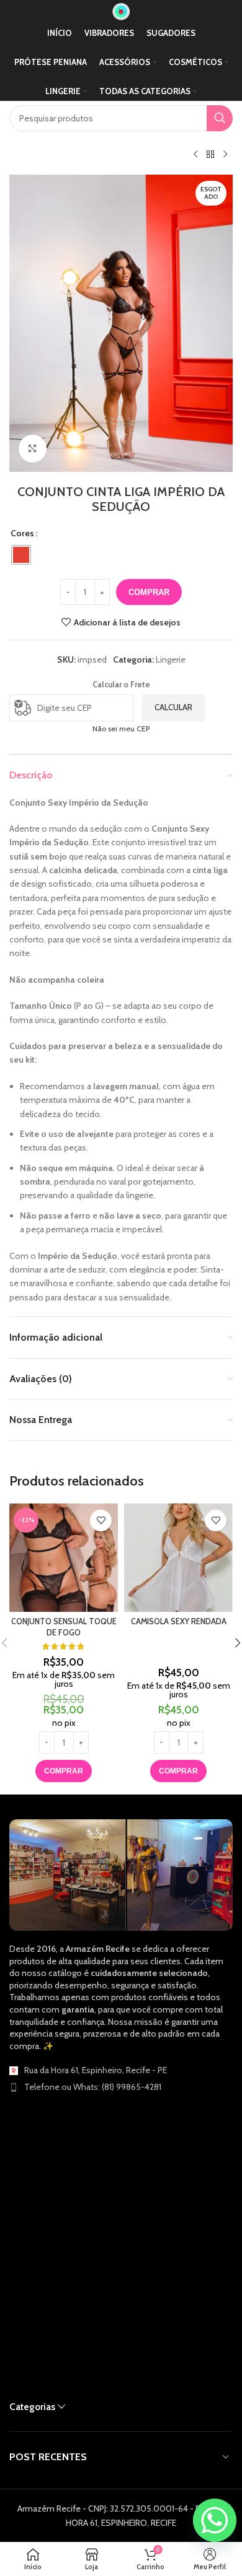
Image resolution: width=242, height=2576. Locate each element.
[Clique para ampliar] (33, 449)
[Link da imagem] (121, 1874)
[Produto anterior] (195, 155)
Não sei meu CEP (121, 729)
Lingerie (171, 659)
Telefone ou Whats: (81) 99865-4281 (93, 2087)
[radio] (21, 555)
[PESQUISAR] (220, 118)
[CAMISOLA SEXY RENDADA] (178, 1558)
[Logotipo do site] (121, 11)
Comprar (149, 592)
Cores (22, 533)
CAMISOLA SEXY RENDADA (179, 1621)
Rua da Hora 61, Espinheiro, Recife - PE (96, 2070)
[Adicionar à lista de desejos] (101, 1521)
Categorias (32, 2407)
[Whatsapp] (215, 2520)
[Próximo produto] (225, 155)
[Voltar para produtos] (210, 155)
